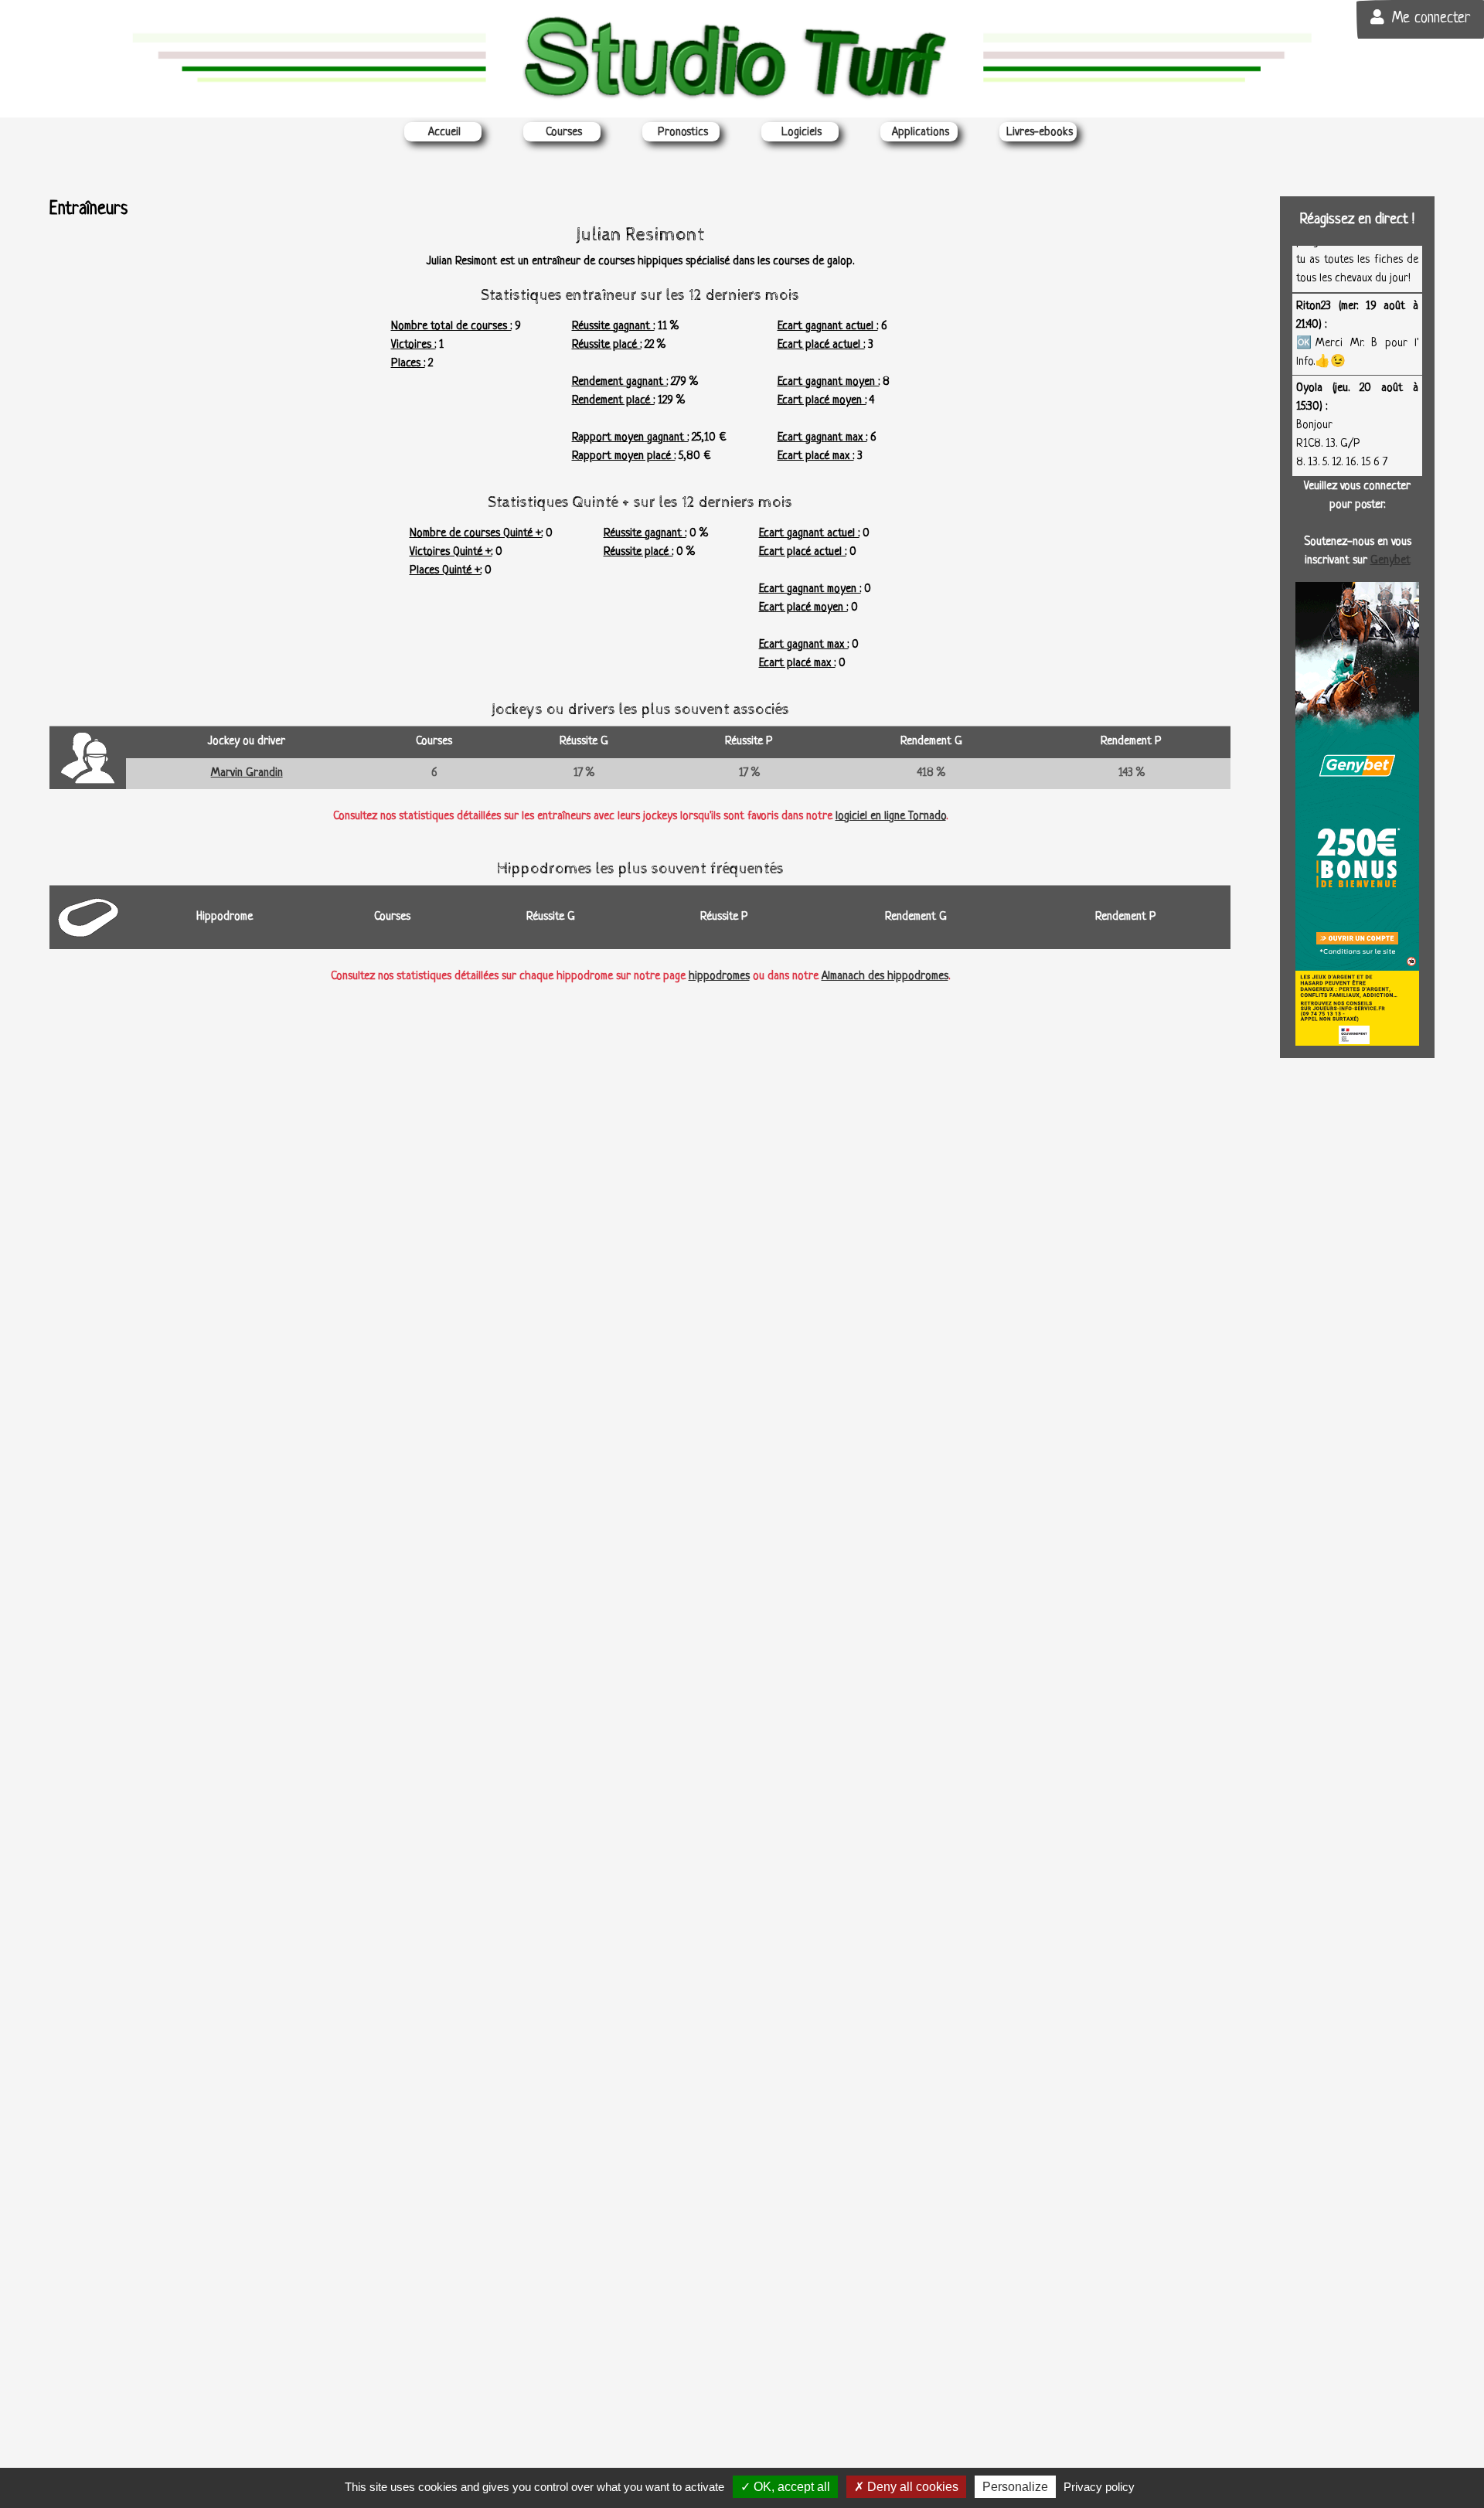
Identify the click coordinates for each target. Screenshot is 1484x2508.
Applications (921, 133)
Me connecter (1431, 19)
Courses (564, 133)
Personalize (1015, 2487)
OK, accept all (790, 2487)
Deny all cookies (911, 2487)
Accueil (444, 133)
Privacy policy (1099, 2487)
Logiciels (802, 133)
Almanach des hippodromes (885, 977)
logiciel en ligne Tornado (891, 817)
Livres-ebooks (1040, 133)
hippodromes (719, 977)
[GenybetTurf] (1357, 814)
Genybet (1390, 561)
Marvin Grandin (247, 773)
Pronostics (683, 133)
